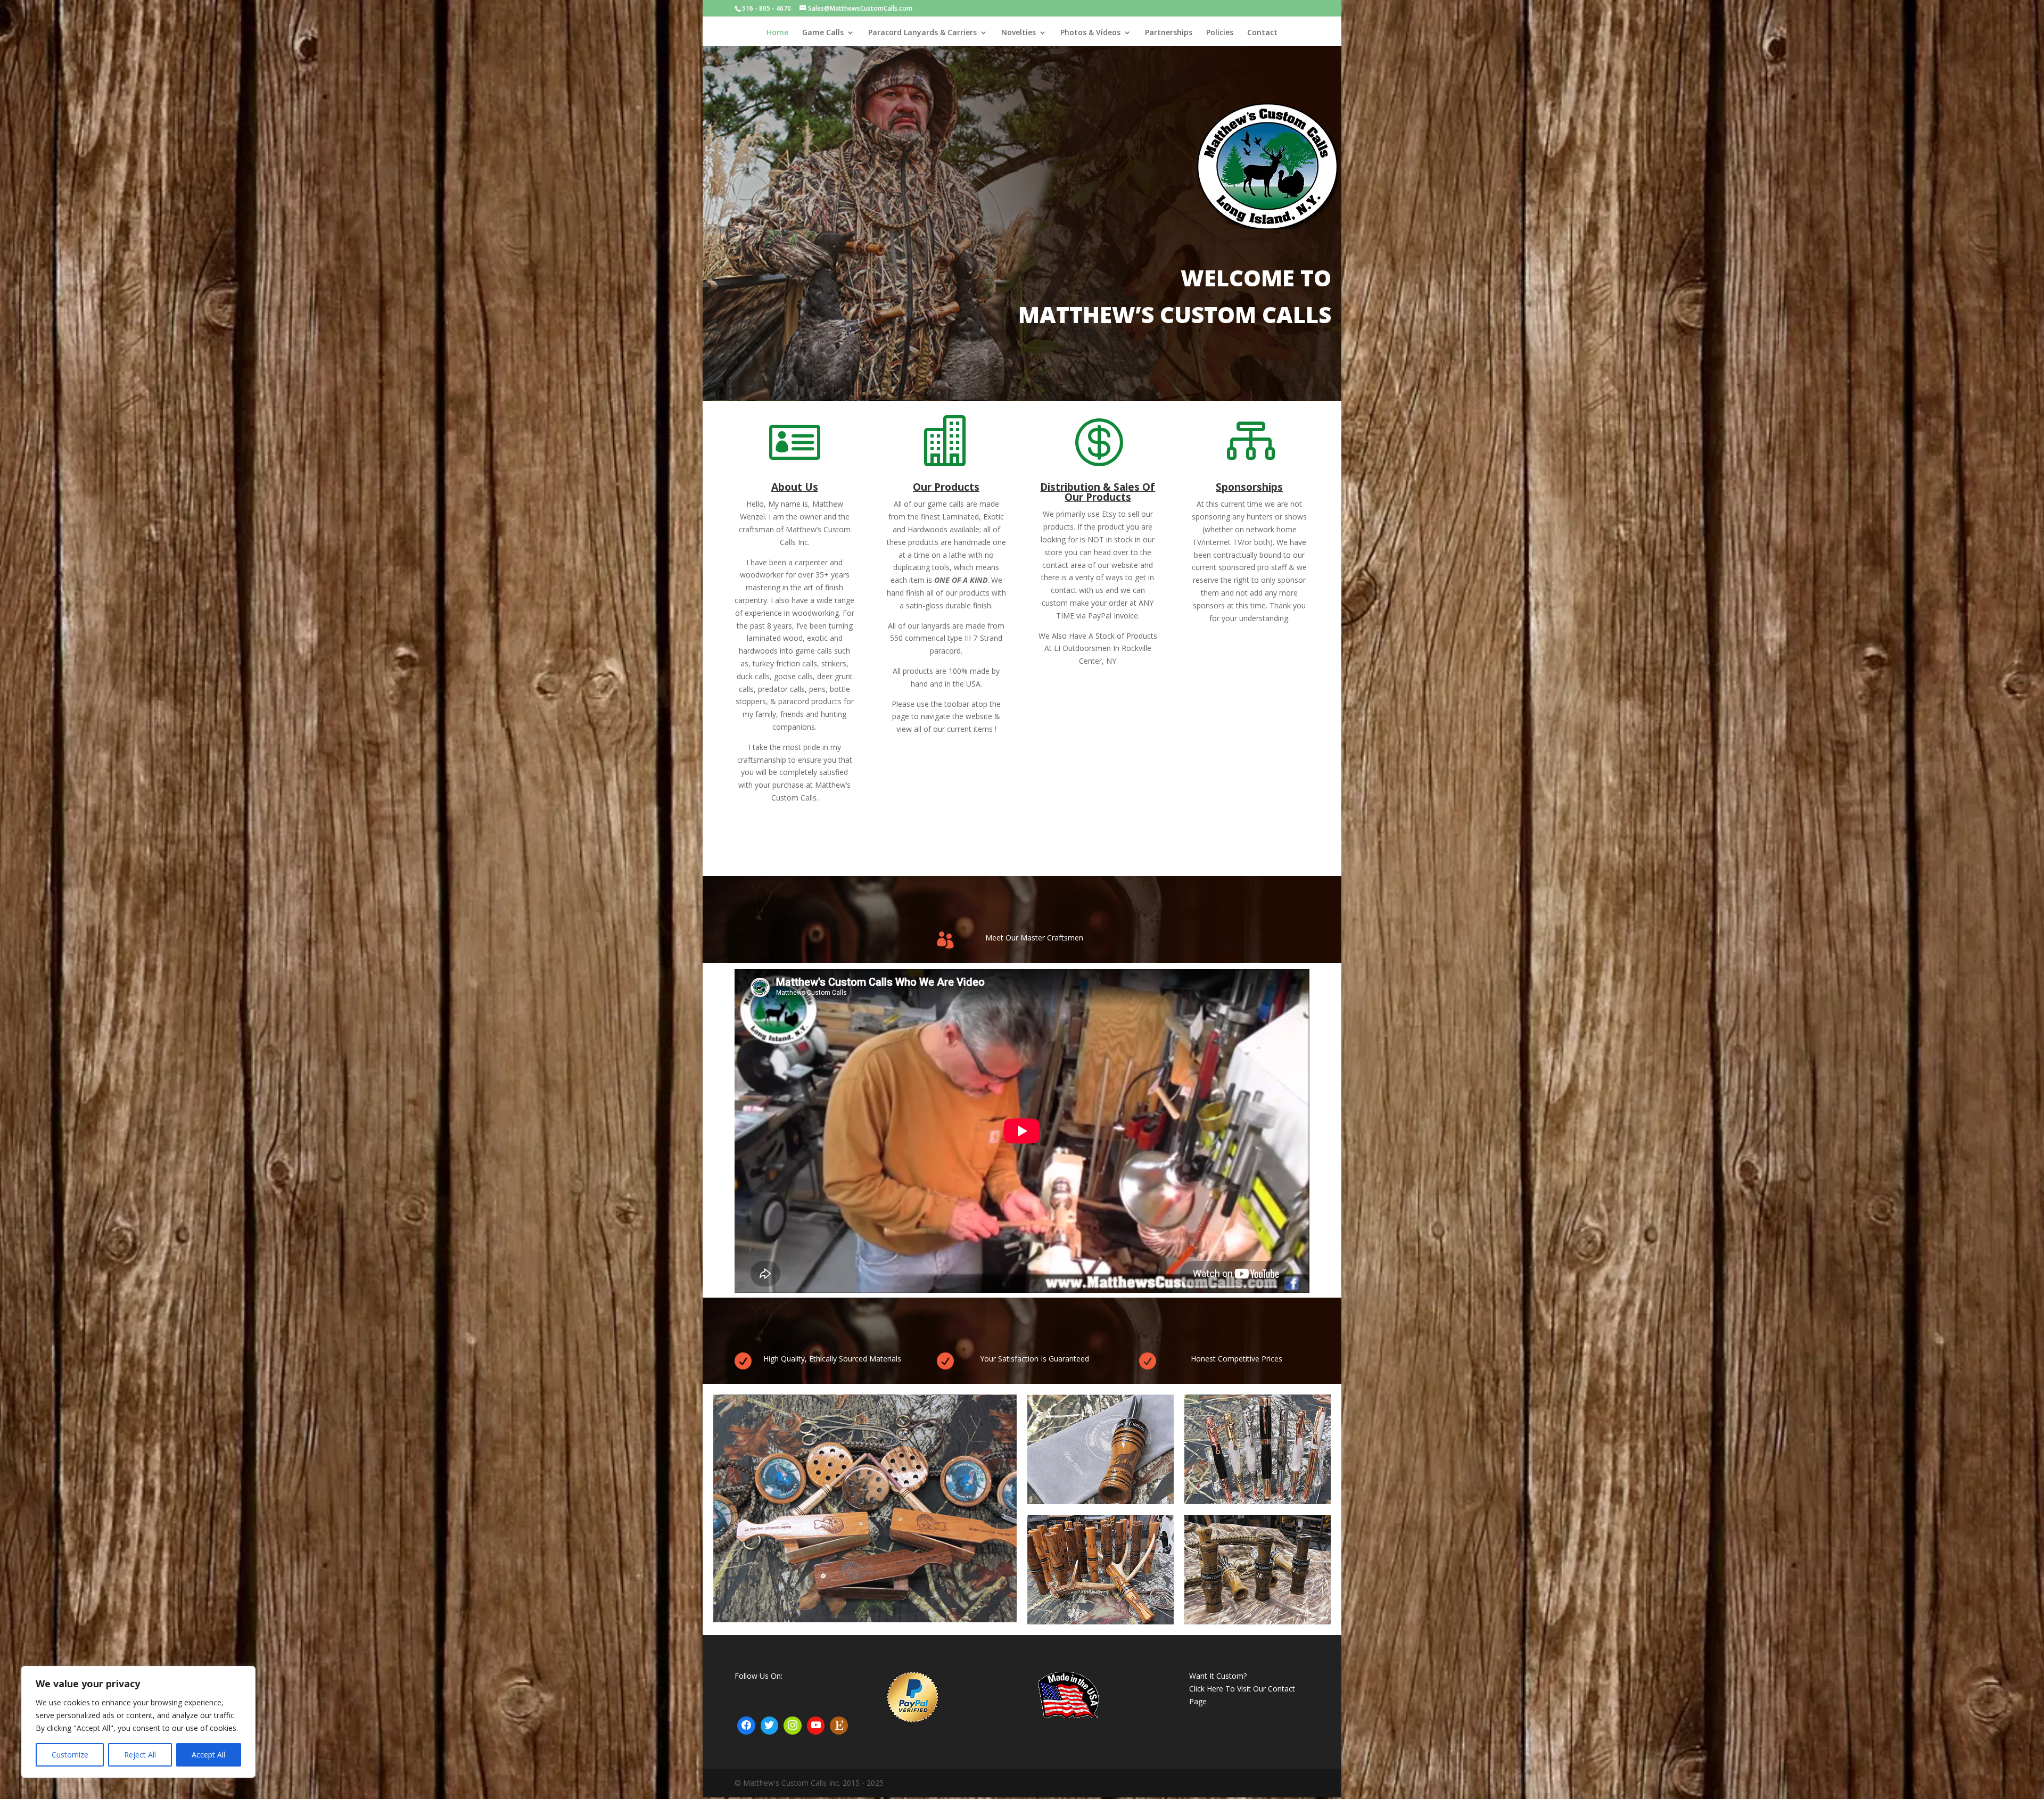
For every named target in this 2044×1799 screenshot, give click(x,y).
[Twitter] (770, 1726)
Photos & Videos (1090, 33)
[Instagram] (793, 1726)
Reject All (140, 1755)
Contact (1262, 33)
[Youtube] (816, 1726)
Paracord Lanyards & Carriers (922, 33)
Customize (70, 1755)
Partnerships (1169, 33)
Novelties (1019, 33)
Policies (1220, 33)
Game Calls (823, 33)
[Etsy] (839, 1726)
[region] (138, 1722)
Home (777, 33)
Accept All (208, 1755)
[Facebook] (746, 1726)
